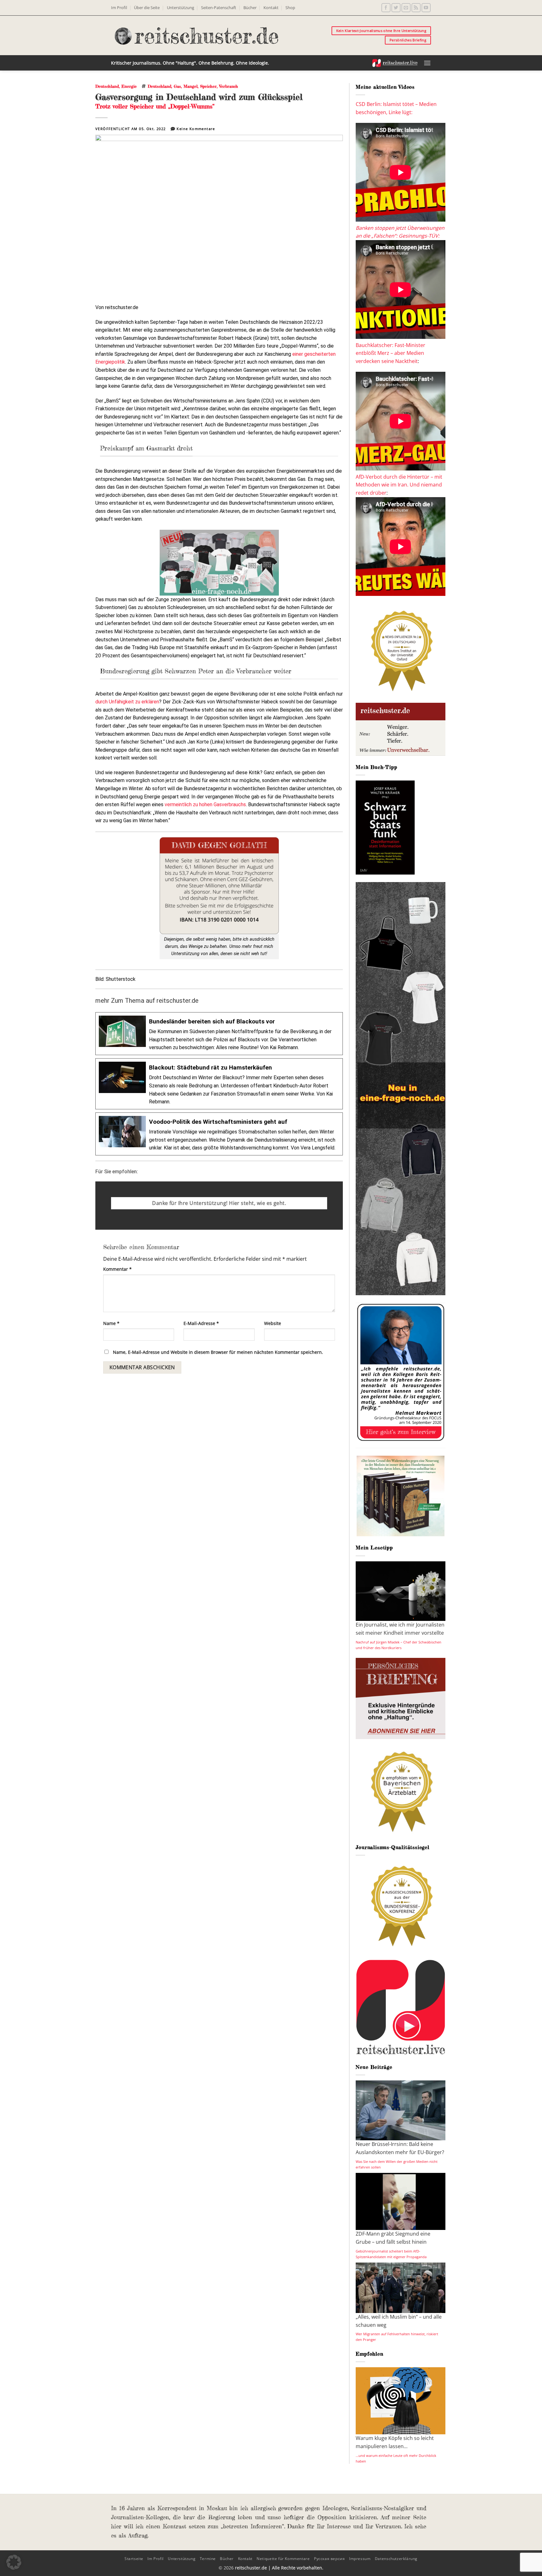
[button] (427, 63)
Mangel (191, 86)
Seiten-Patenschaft (219, 8)
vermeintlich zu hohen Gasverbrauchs (205, 804)
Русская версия (329, 2559)
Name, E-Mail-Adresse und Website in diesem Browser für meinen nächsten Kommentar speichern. (218, 1352)
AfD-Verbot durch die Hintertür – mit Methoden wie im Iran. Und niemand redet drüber (399, 485)
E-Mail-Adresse (201, 1323)
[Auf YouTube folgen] (426, 8)
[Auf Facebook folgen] (386, 8)
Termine (208, 2559)
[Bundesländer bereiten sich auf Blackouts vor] (219, 1034)
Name (111, 1323)
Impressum (360, 2559)
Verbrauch (229, 86)
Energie (129, 86)
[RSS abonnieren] (416, 8)
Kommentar (117, 1269)
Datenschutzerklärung (396, 2559)
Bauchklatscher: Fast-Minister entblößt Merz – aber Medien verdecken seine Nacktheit (391, 353)
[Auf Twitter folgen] (396, 8)
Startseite (134, 2559)
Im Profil (119, 8)
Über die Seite (147, 8)
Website (273, 1323)
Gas (177, 86)
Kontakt (271, 8)
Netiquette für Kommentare (283, 2559)
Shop (290, 8)
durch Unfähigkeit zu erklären (127, 702)
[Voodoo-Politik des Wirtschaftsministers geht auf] (219, 1134)
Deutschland (107, 86)
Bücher (250, 8)
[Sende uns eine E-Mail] (406, 8)
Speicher (208, 86)
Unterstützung (181, 8)
